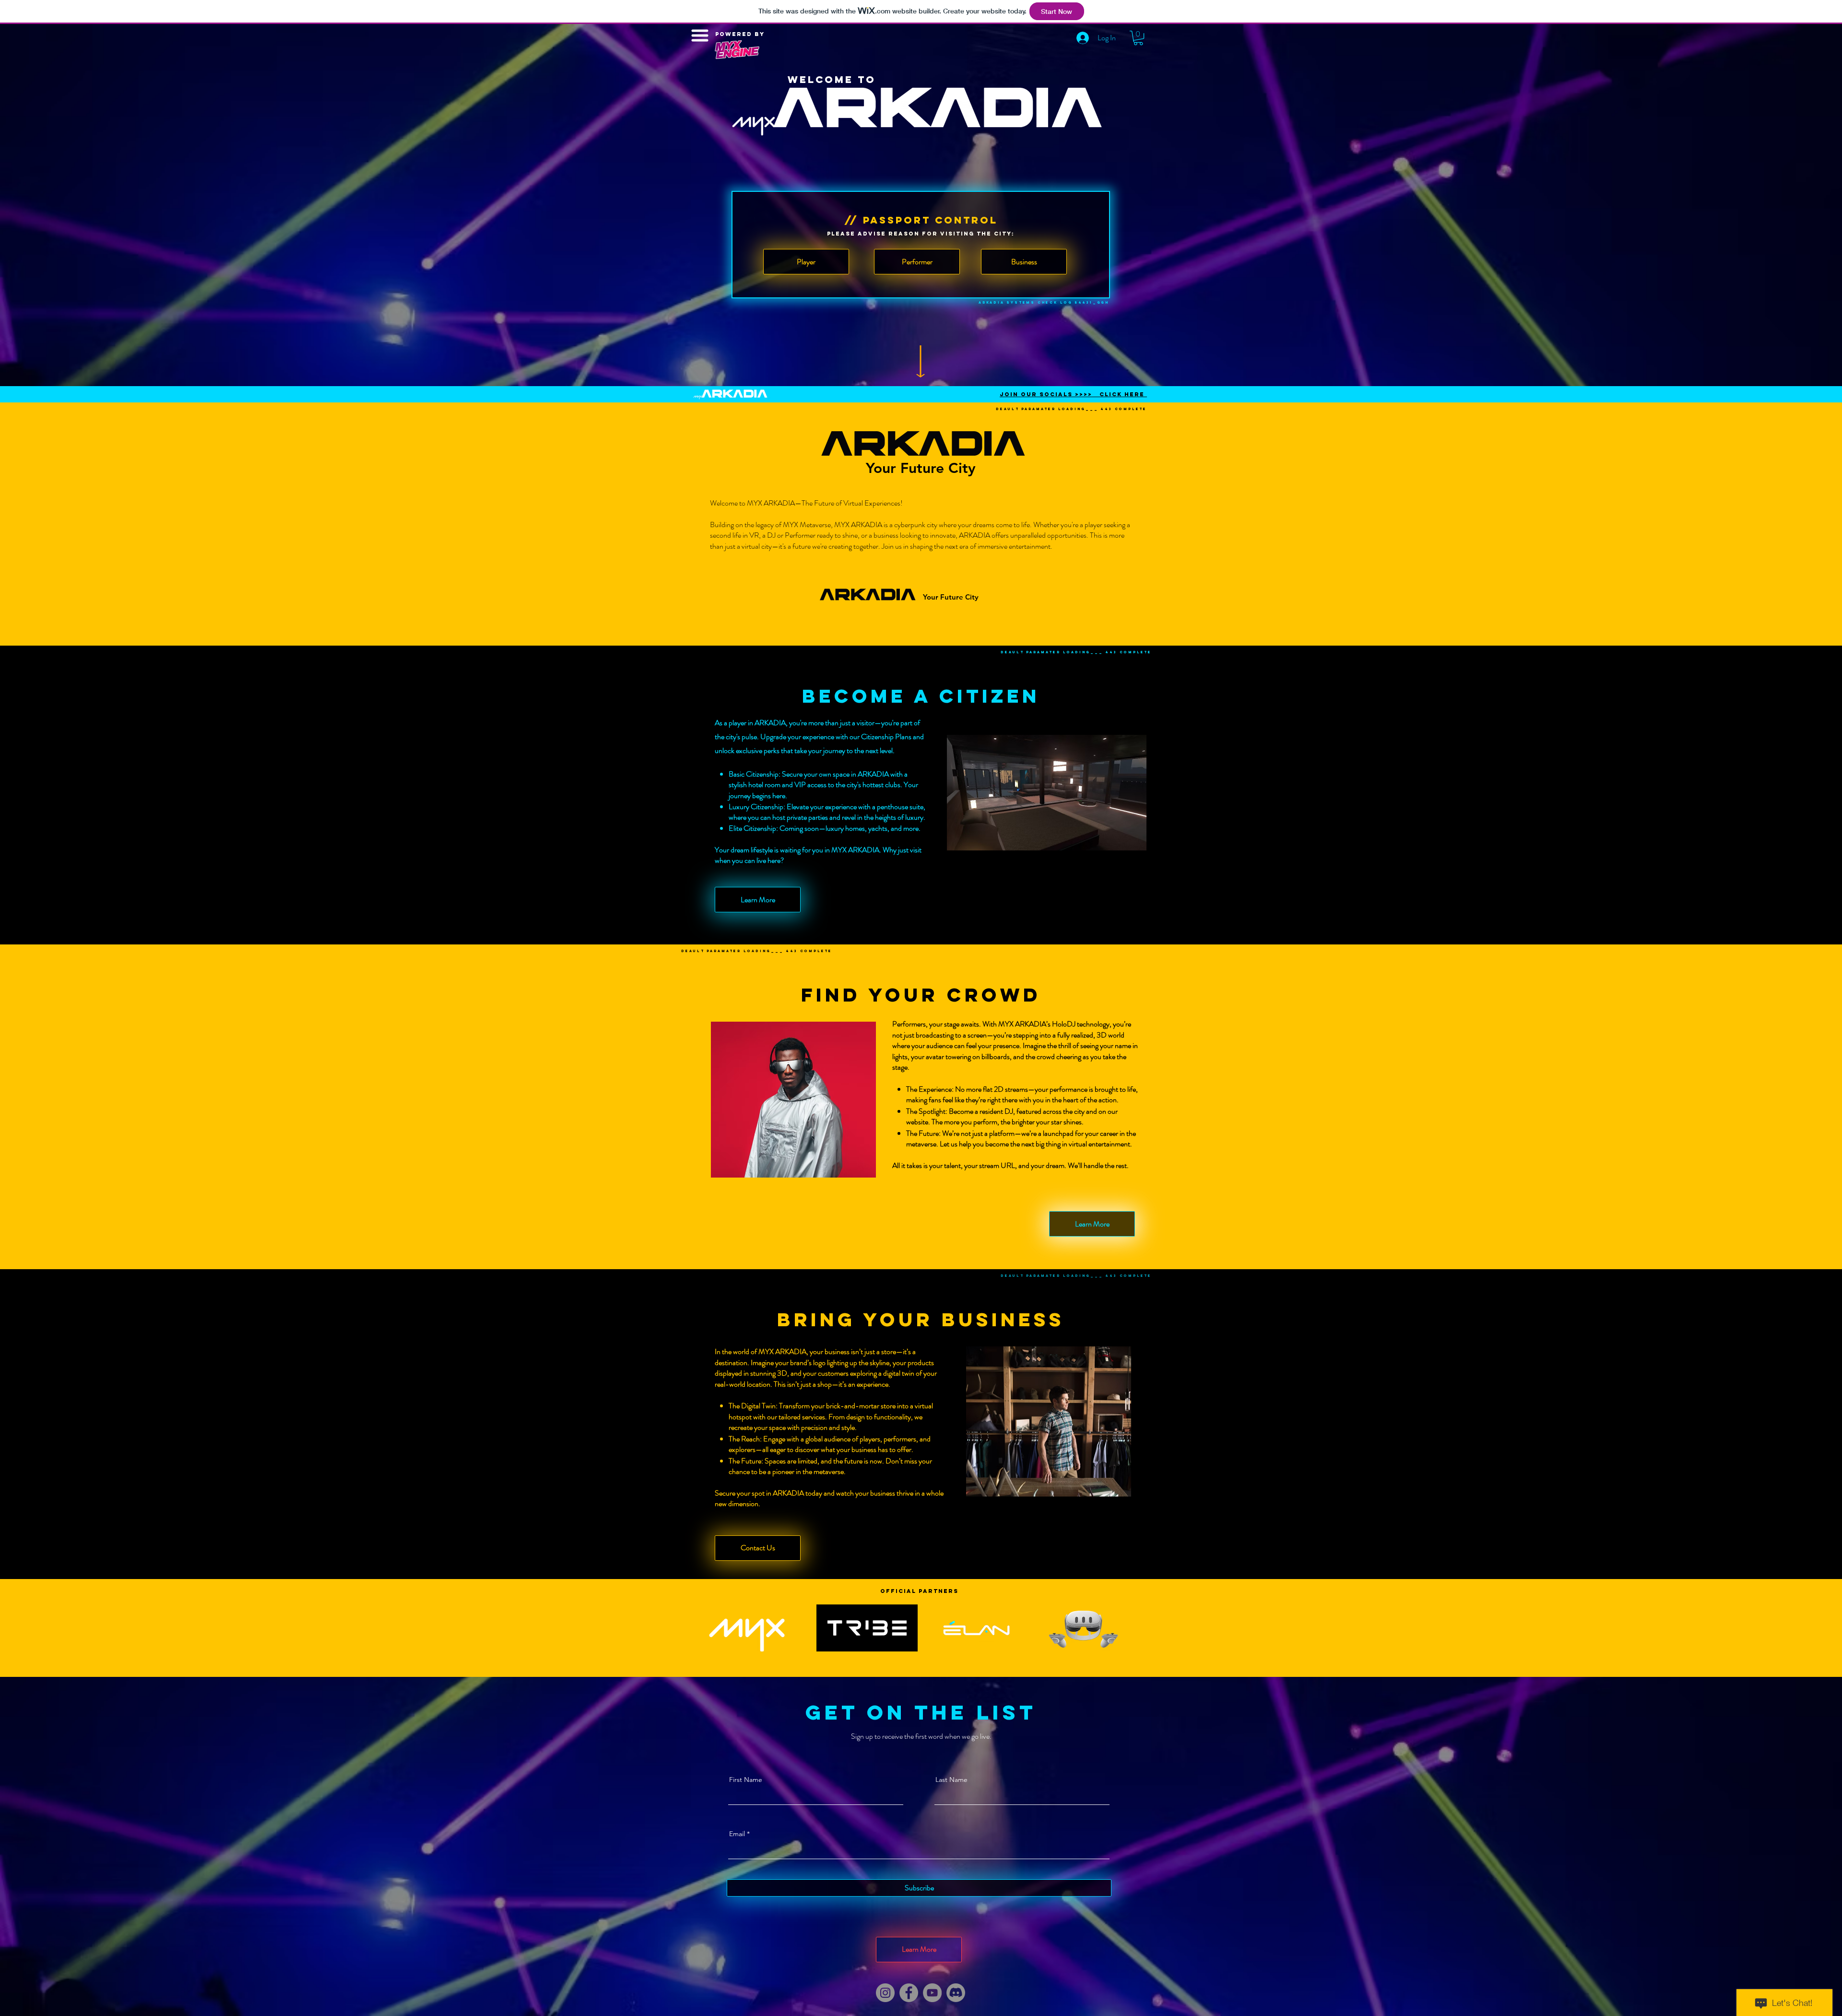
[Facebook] (909, 1993)
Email (737, 1834)
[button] (1138, 38)
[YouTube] (932, 1993)
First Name (746, 1780)
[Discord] (956, 1993)
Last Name (951, 1780)
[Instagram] (885, 1993)
